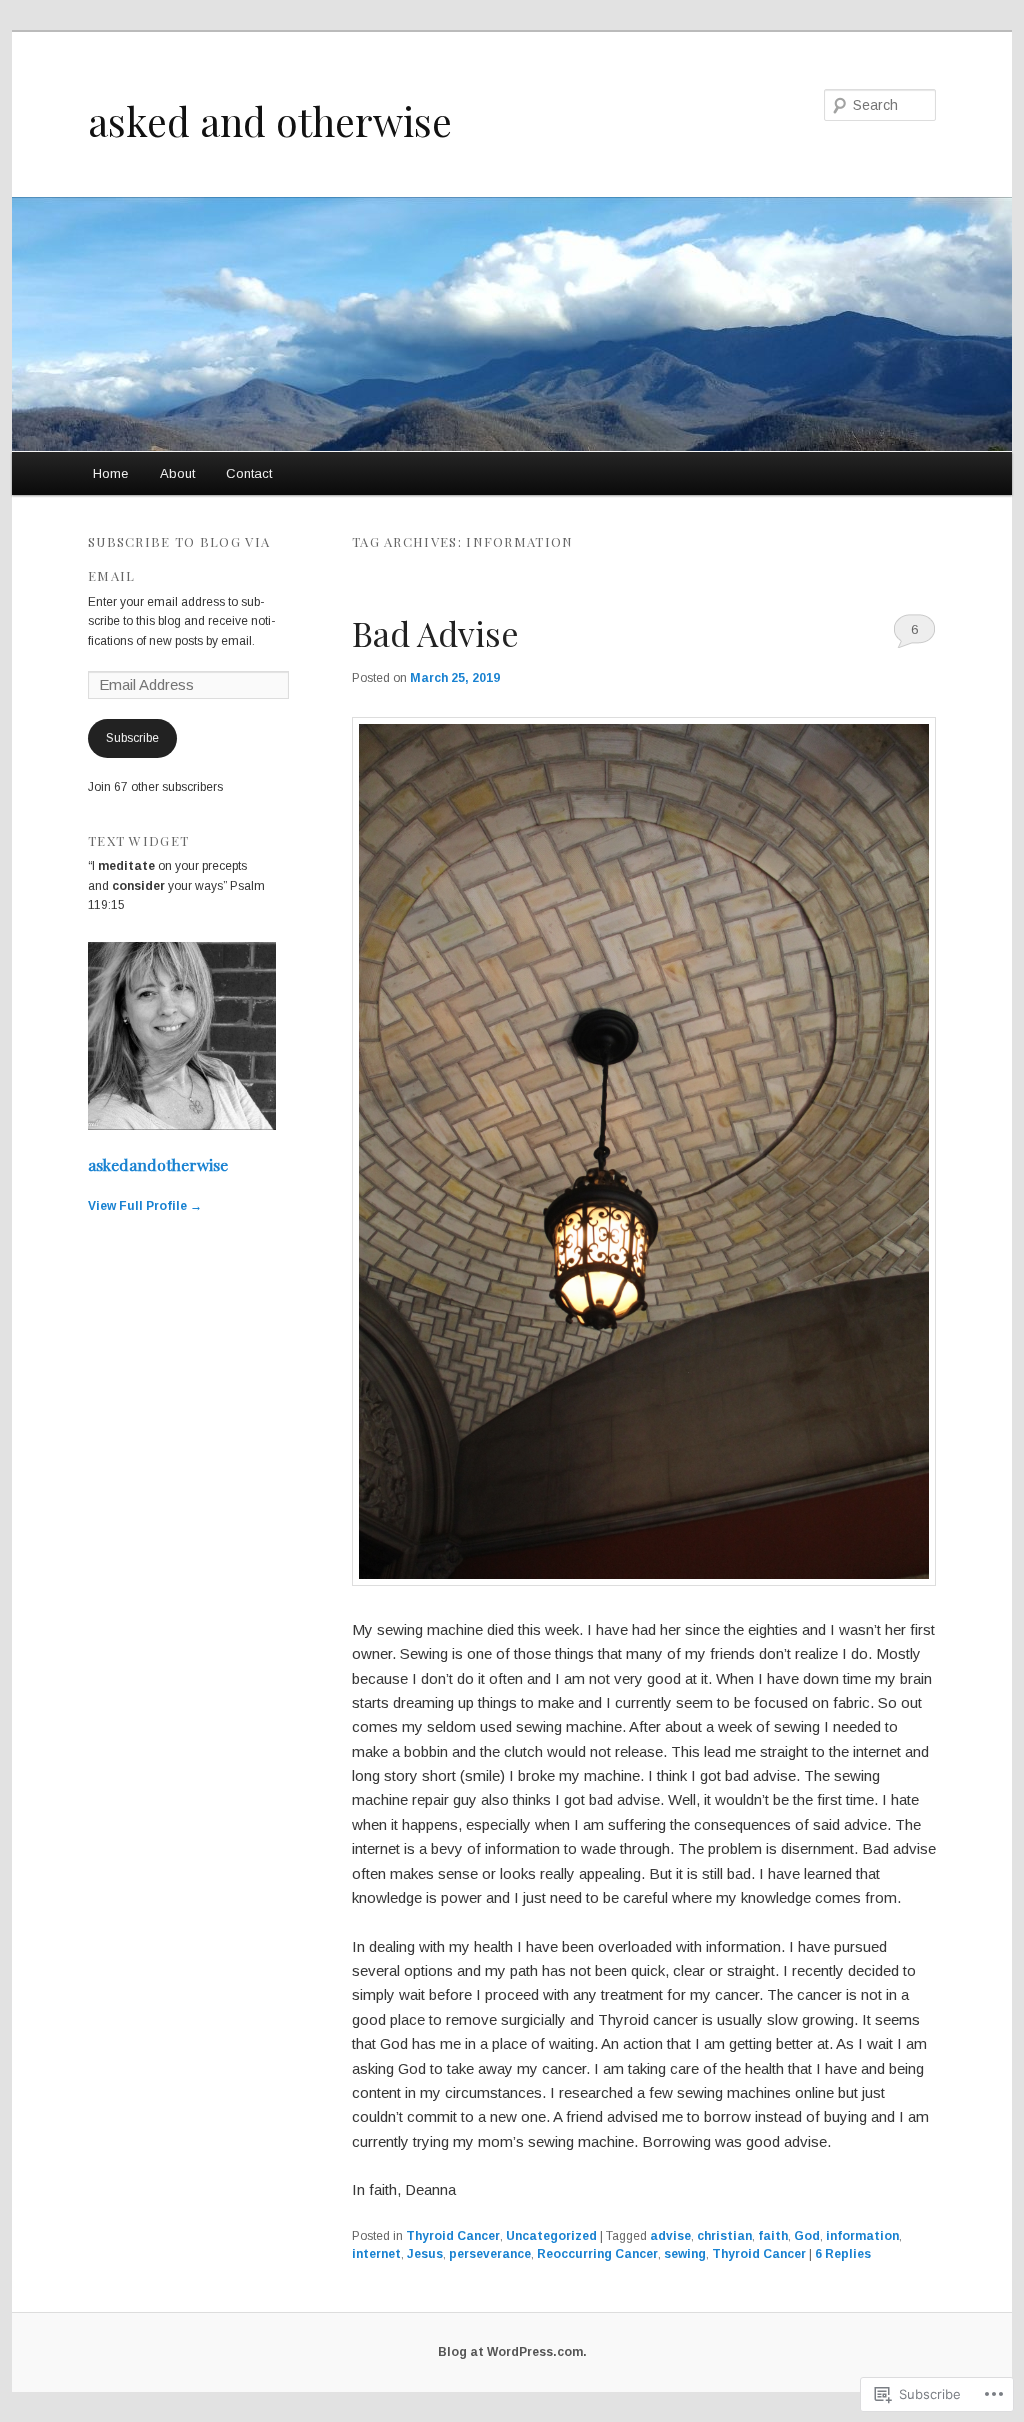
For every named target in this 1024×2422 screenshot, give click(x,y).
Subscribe (132, 738)
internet (376, 2254)
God (807, 2236)
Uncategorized (551, 2236)
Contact (249, 473)
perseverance (490, 2254)
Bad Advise (435, 632)
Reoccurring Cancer (597, 2254)
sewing (685, 2254)
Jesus (425, 2254)
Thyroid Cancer (453, 2236)
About (177, 473)
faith (773, 2236)
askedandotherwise (158, 1164)
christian (724, 2236)
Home (110, 473)
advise (670, 2236)
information (862, 2236)
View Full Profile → (145, 1206)
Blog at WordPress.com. (512, 2352)
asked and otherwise (270, 121)
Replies (843, 2254)
